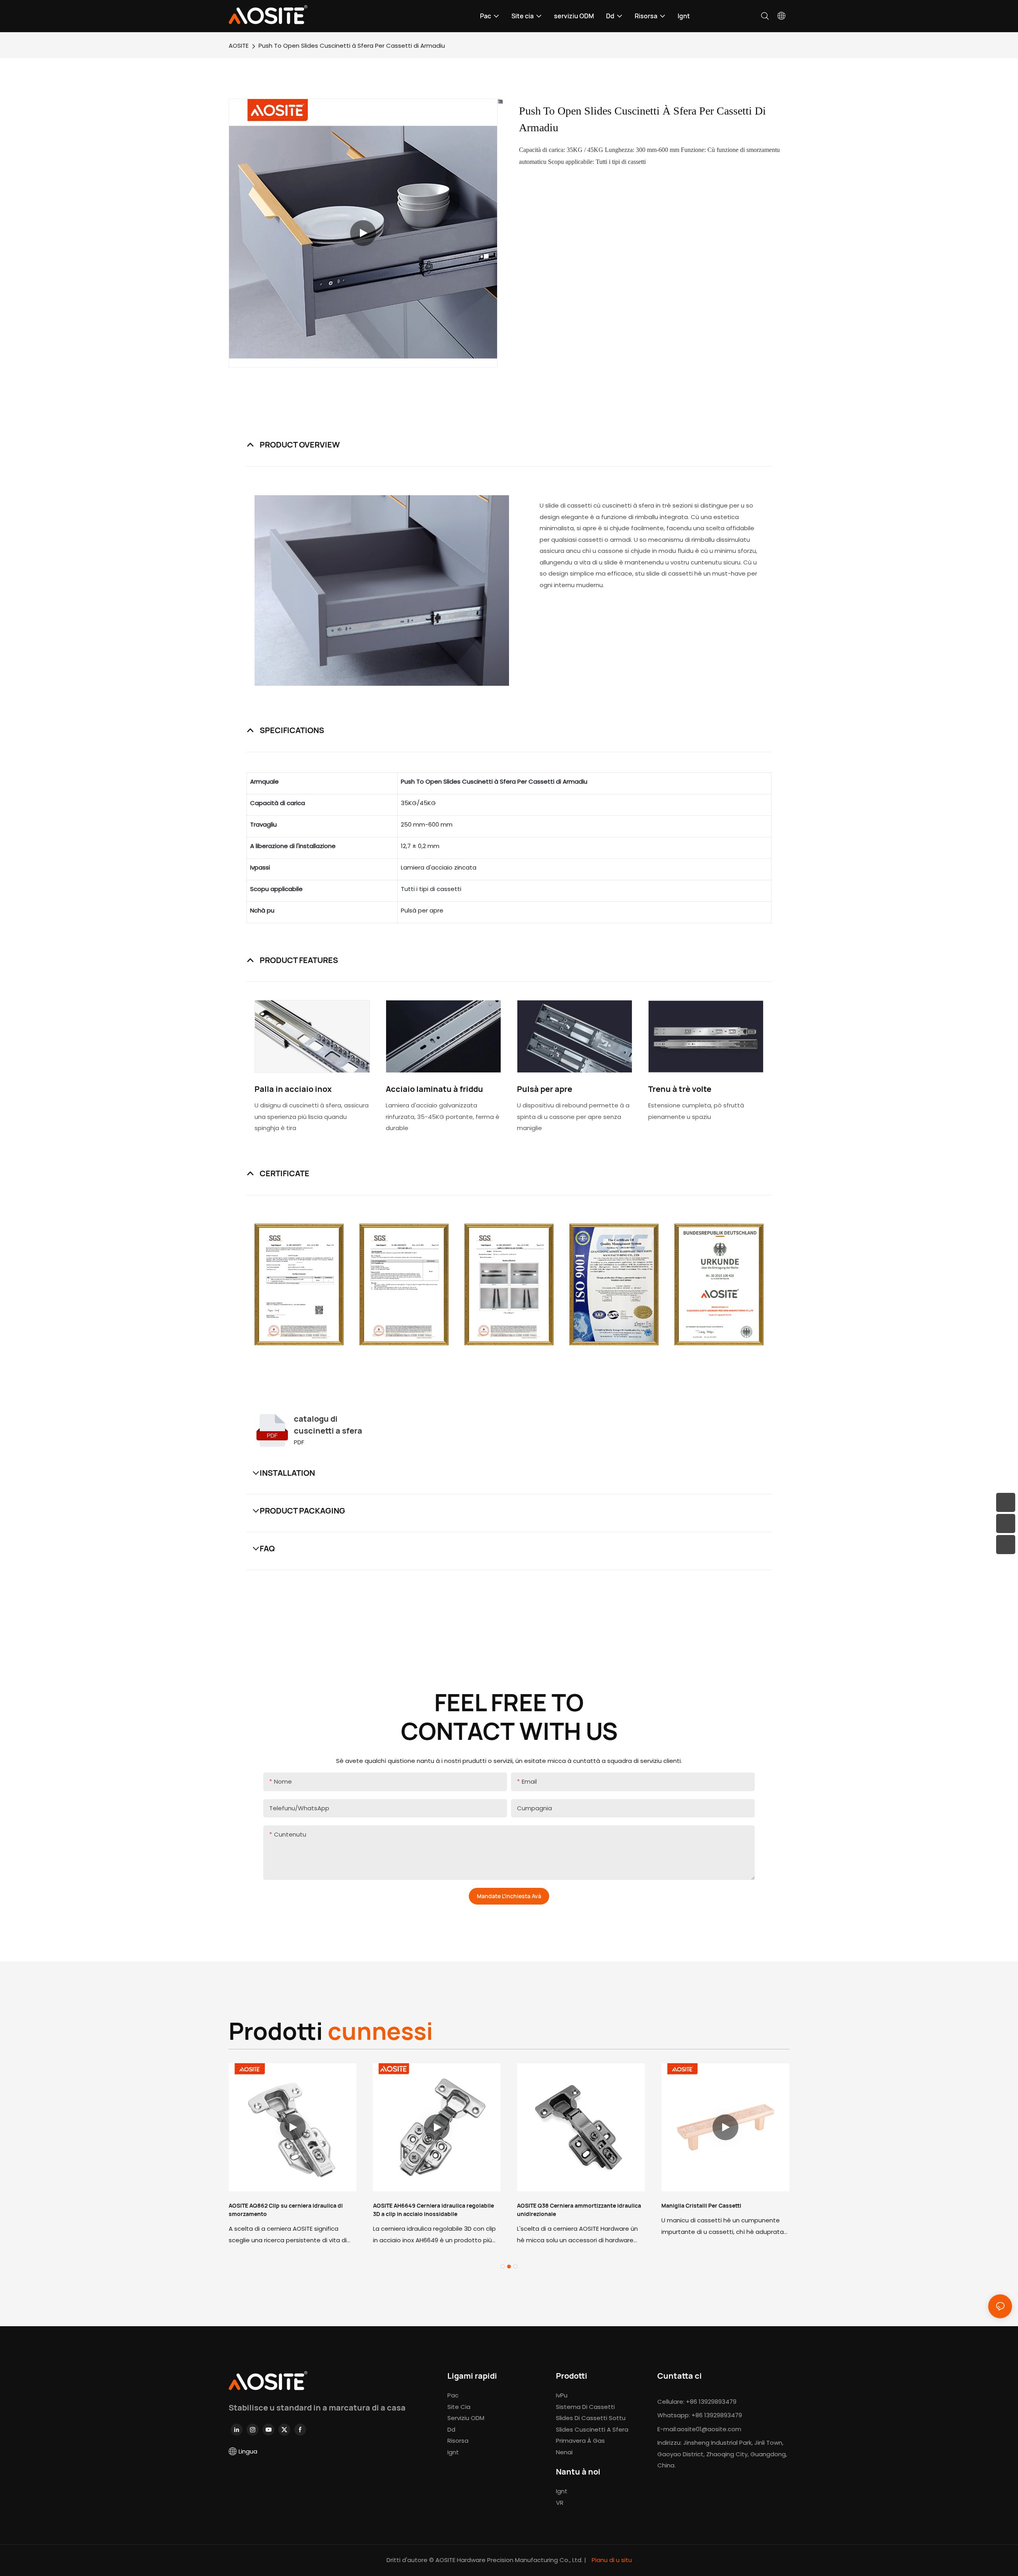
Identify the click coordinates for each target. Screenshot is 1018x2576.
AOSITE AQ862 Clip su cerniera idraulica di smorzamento (286, 2210)
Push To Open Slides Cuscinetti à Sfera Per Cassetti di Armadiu (352, 46)
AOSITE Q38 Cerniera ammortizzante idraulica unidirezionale (579, 2210)
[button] (503, 2267)
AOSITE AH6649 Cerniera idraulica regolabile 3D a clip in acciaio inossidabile (433, 2210)
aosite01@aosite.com (709, 2429)
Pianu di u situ (611, 2560)
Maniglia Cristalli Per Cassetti (701, 2205)
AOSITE (239, 46)
